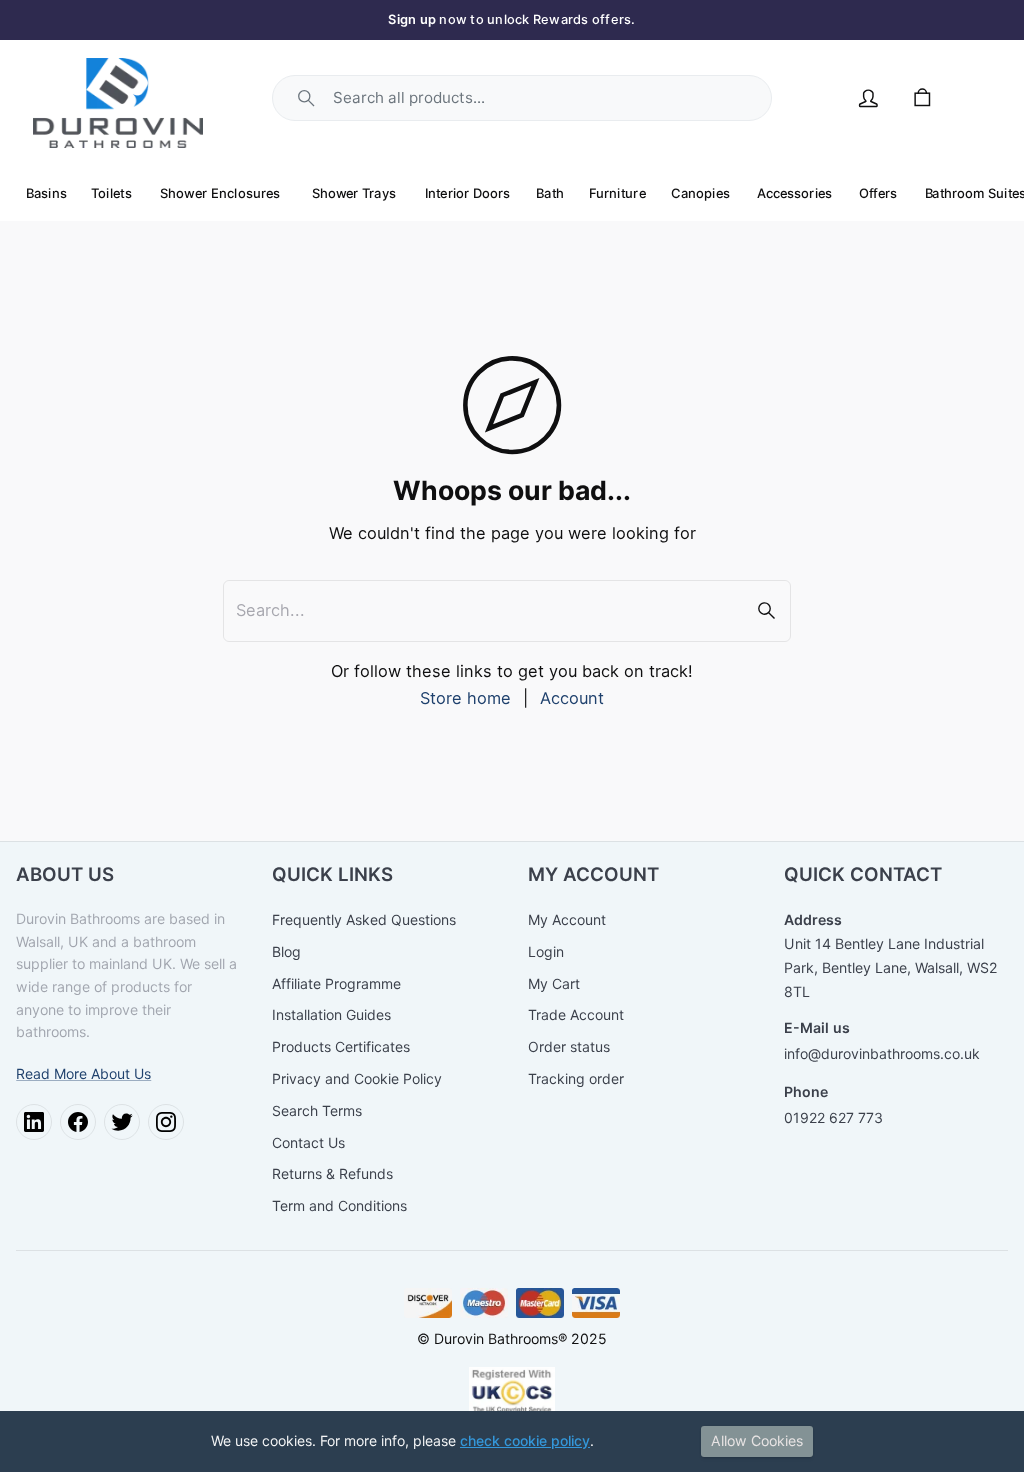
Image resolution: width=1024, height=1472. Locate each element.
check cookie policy (525, 1440)
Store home (465, 698)
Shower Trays (354, 192)
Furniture (617, 192)
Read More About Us (83, 1073)
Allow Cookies (757, 1440)
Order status (569, 1046)
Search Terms (317, 1110)
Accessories (794, 192)
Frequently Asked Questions (364, 919)
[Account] (869, 98)
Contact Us (308, 1142)
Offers (878, 192)
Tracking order (576, 1078)
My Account (567, 919)
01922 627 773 (833, 1117)
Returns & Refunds (332, 1173)
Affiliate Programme (336, 983)
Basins (46, 192)
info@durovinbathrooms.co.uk (882, 1053)
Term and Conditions (339, 1205)
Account (572, 698)
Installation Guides (331, 1014)
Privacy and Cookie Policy (357, 1078)
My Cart (554, 983)
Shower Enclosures (221, 192)
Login (546, 951)
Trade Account (576, 1014)
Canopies (701, 192)
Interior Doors (468, 192)
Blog (286, 951)
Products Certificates (341, 1046)
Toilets (112, 192)
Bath (550, 192)
